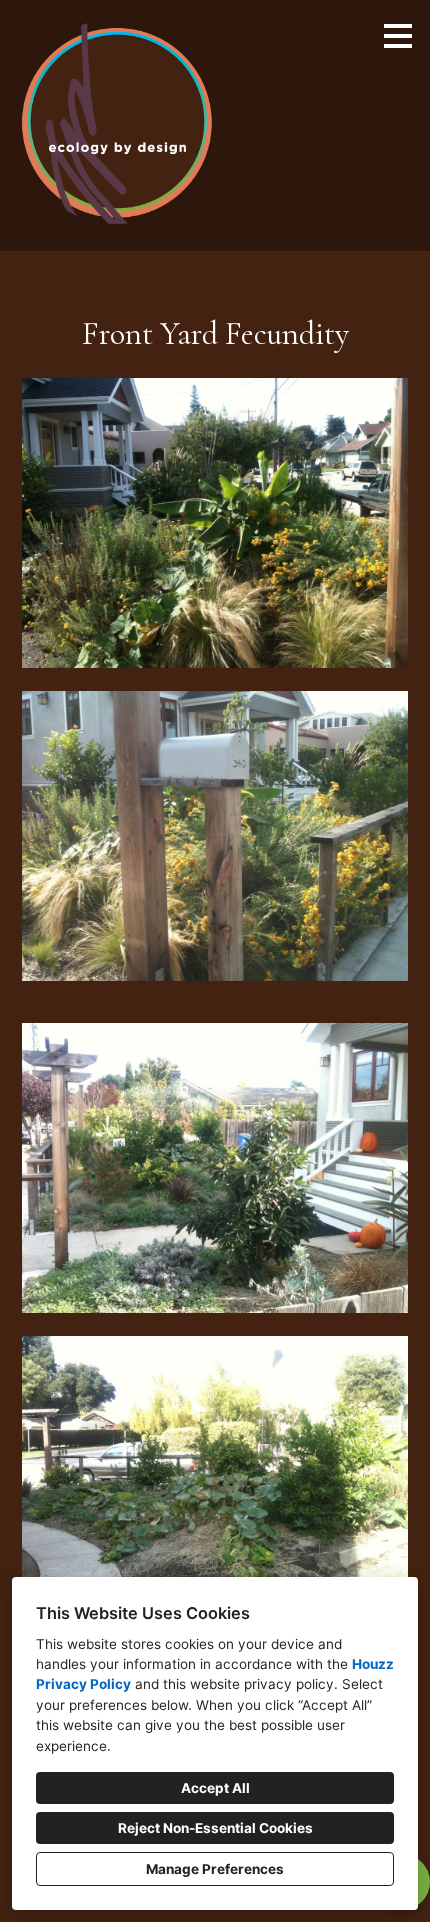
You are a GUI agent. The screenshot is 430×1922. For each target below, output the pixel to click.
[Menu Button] (398, 36)
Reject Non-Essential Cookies (215, 1828)
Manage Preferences (215, 1869)
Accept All (215, 1788)
